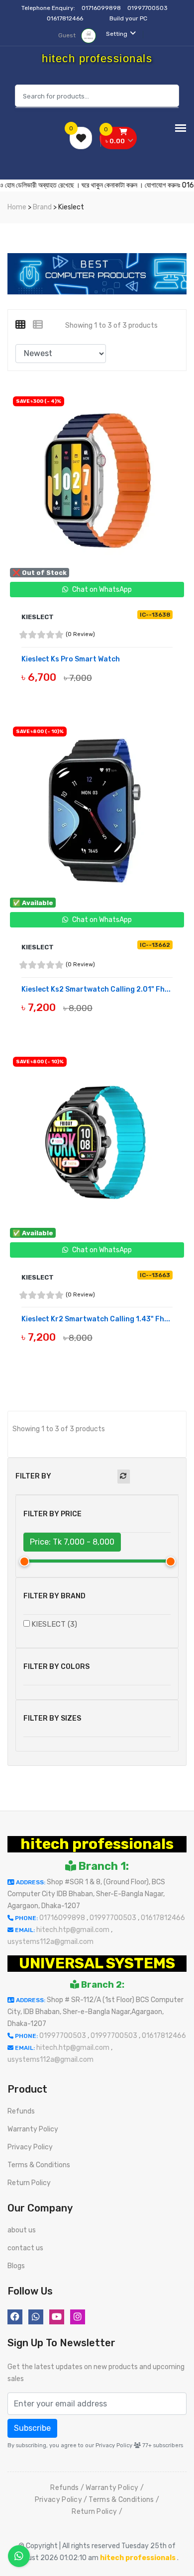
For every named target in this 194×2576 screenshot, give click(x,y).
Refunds (21, 2111)
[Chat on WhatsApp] (19, 2556)
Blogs (16, 2266)
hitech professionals (97, 1844)
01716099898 (102, 8)
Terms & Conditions (39, 2165)
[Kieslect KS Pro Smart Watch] (97, 480)
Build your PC (128, 18)
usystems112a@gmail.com (50, 1942)
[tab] (24, 325)
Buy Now (45, 1020)
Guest (68, 35)
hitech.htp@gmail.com (74, 1930)
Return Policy (29, 2183)
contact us (25, 2248)
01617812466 (66, 18)
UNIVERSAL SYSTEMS (97, 1963)
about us (22, 2230)
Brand (42, 207)
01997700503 (148, 8)
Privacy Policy (30, 2147)
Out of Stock (45, 690)
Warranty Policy (33, 2129)
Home (17, 207)
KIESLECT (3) (54, 1624)
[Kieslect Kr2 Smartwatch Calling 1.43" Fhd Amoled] (97, 1141)
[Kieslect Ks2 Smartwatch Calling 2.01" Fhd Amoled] (97, 811)
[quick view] (104, 690)
